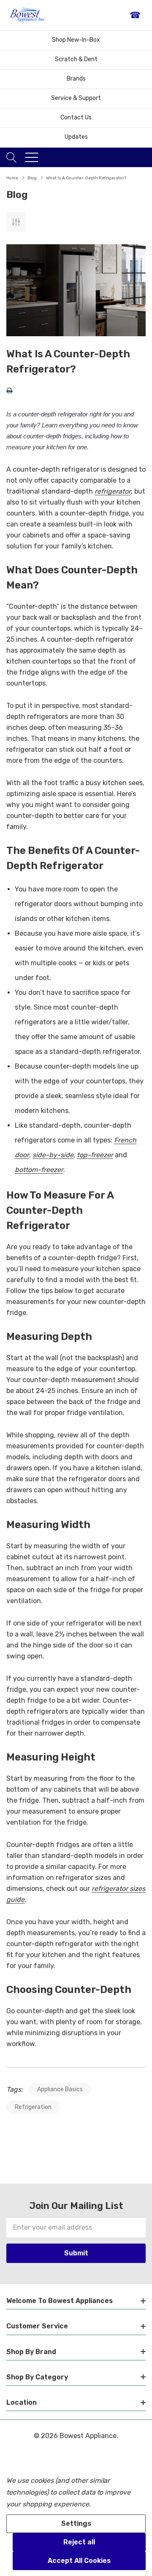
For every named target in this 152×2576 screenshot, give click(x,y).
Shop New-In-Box (76, 40)
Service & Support (76, 98)
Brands (76, 79)
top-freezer (95, 1155)
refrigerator (113, 491)
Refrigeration (33, 2107)
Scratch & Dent (76, 59)
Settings (76, 2523)
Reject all (79, 2542)
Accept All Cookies (79, 2561)
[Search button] (12, 157)
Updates (76, 137)
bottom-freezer (39, 1170)
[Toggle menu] (32, 157)
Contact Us (76, 117)
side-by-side (53, 1155)
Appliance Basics (60, 2089)
